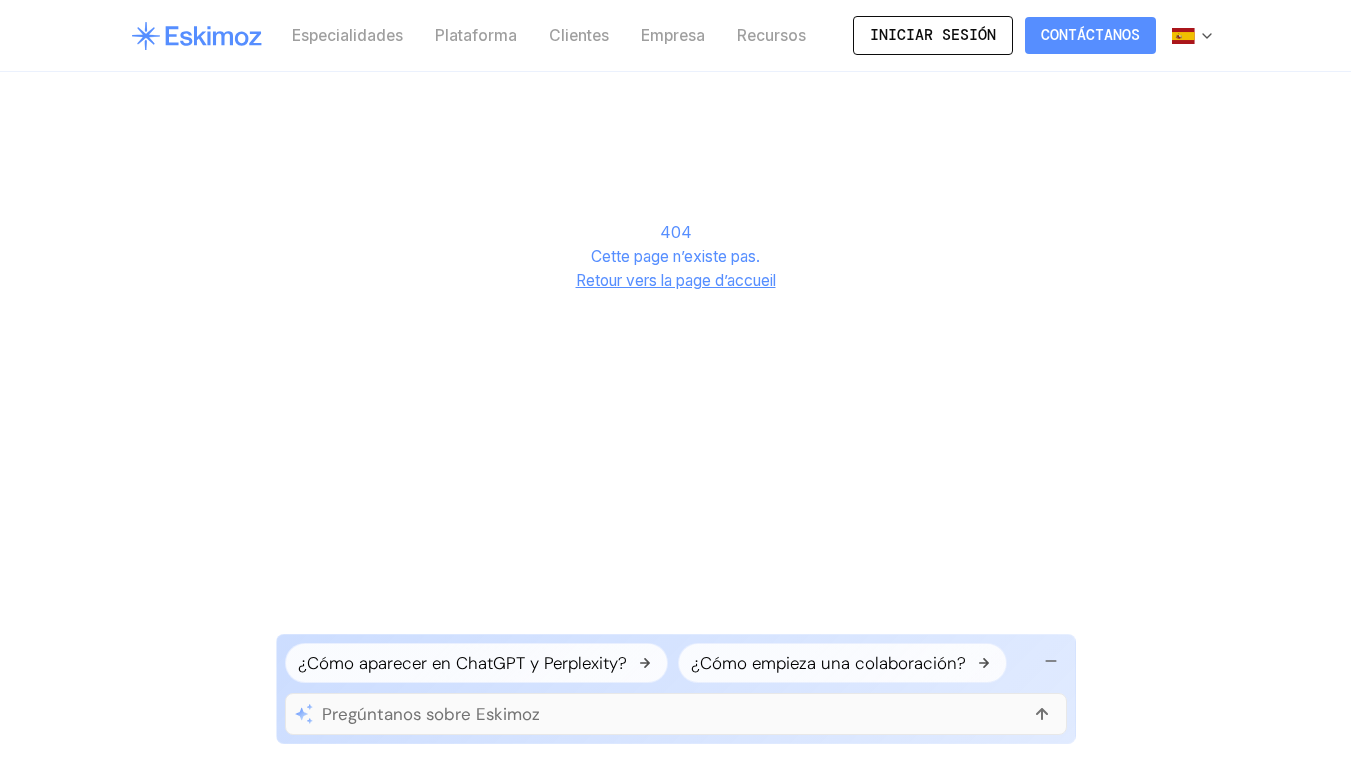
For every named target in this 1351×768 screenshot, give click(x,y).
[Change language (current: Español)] (1193, 36)
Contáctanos (1090, 35)
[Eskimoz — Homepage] (196, 36)
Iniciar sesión (933, 35)
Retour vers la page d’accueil (676, 280)
